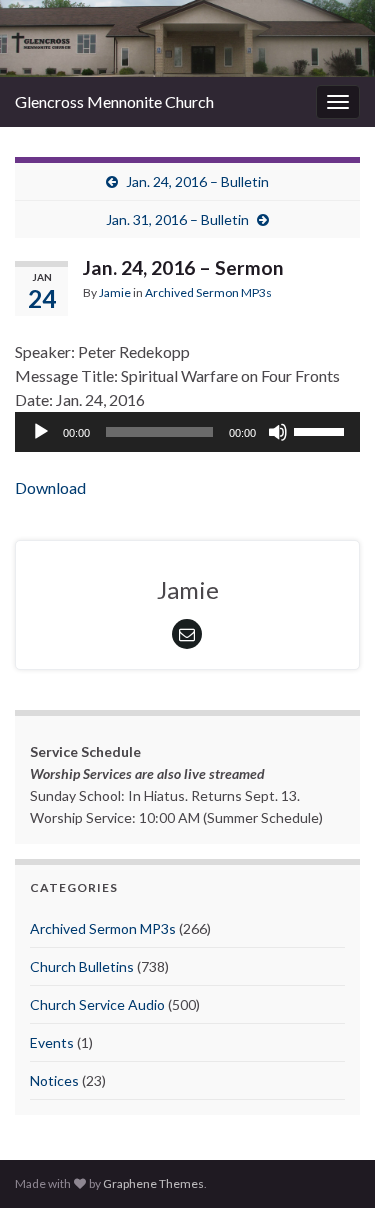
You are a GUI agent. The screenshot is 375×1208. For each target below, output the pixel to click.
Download (50, 487)
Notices (54, 1080)
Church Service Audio (97, 1004)
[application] (187, 432)
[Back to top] (330, 1163)
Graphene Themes (153, 1183)
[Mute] (278, 432)
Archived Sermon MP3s (208, 292)
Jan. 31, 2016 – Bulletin (177, 219)
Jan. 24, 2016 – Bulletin (197, 181)
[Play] (41, 432)
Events (52, 1042)
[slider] (322, 430)
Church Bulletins (82, 966)
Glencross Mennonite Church (114, 101)
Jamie (115, 292)
